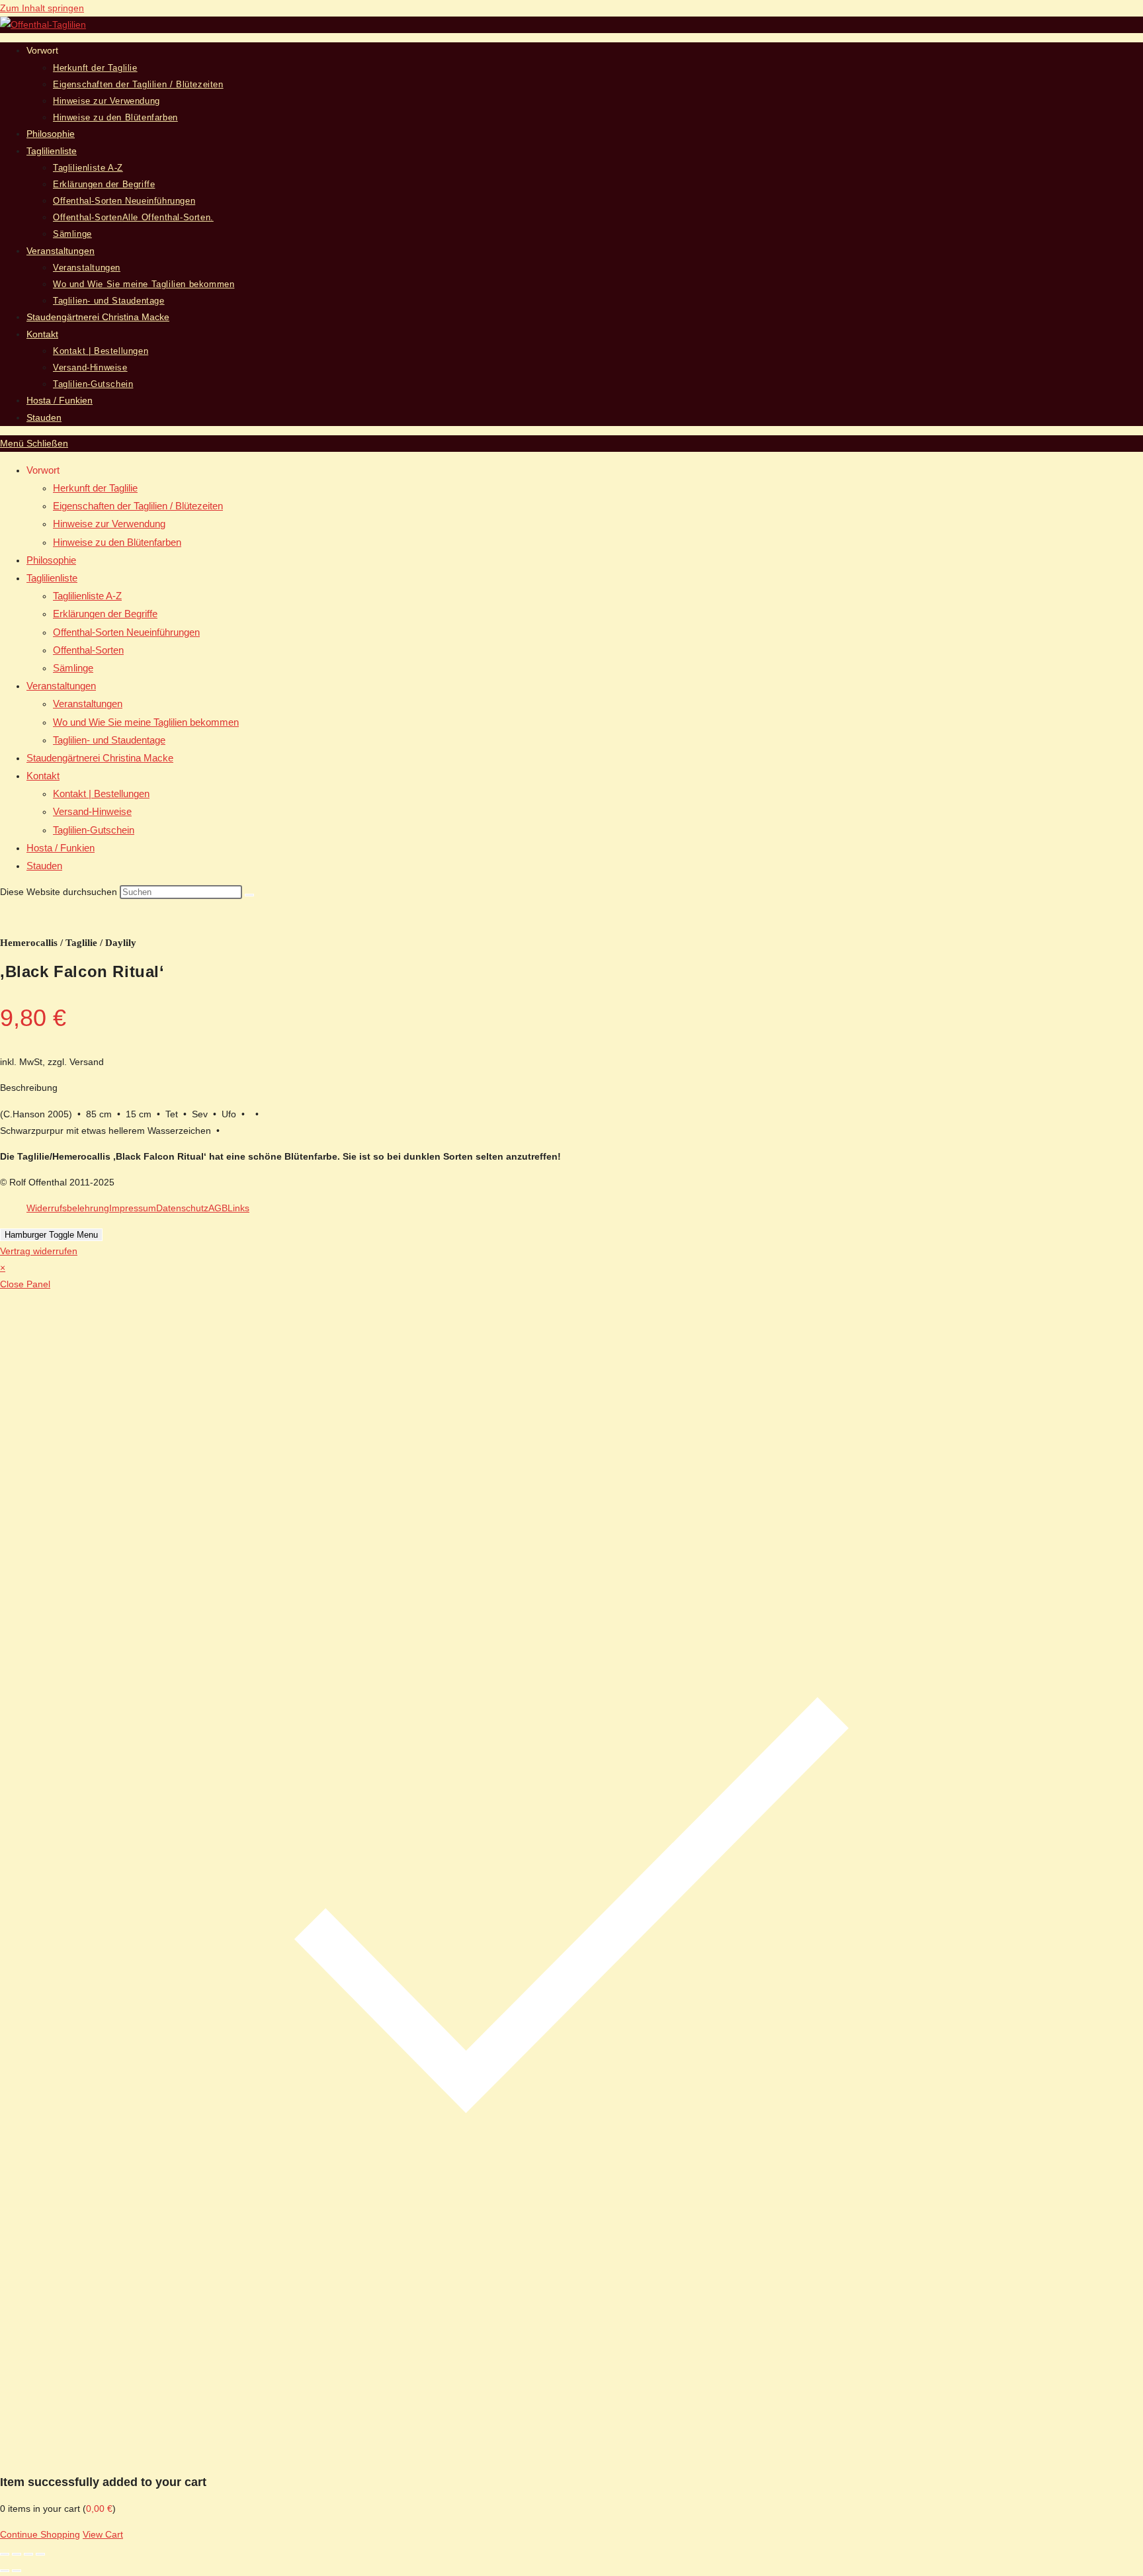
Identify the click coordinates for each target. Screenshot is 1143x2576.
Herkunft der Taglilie (95, 488)
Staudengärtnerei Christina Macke (100, 758)
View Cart (103, 2534)
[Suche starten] (249, 895)
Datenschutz (182, 1208)
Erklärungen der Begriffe (105, 614)
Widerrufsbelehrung (68, 1208)
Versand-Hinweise (92, 811)
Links (238, 1208)
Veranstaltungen (61, 686)
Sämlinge (73, 668)
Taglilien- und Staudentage (109, 740)
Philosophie (51, 560)
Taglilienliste (52, 578)
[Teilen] (28, 2554)
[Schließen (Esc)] (40, 2554)
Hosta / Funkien (61, 848)
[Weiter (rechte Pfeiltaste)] (17, 2571)
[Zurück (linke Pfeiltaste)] (5, 2571)
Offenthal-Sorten (88, 650)
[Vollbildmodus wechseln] (17, 2554)
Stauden (44, 866)
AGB (218, 1208)
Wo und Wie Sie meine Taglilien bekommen (146, 722)
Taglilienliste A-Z (87, 596)
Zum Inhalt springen (42, 8)
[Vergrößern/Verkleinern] (5, 2554)
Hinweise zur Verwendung (109, 524)
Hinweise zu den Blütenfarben (117, 542)
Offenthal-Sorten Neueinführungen (126, 632)
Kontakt (43, 776)
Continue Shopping (40, 2534)
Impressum (133, 1208)
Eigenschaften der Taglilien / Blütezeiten (138, 506)
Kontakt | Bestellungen (101, 794)
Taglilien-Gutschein (94, 830)
